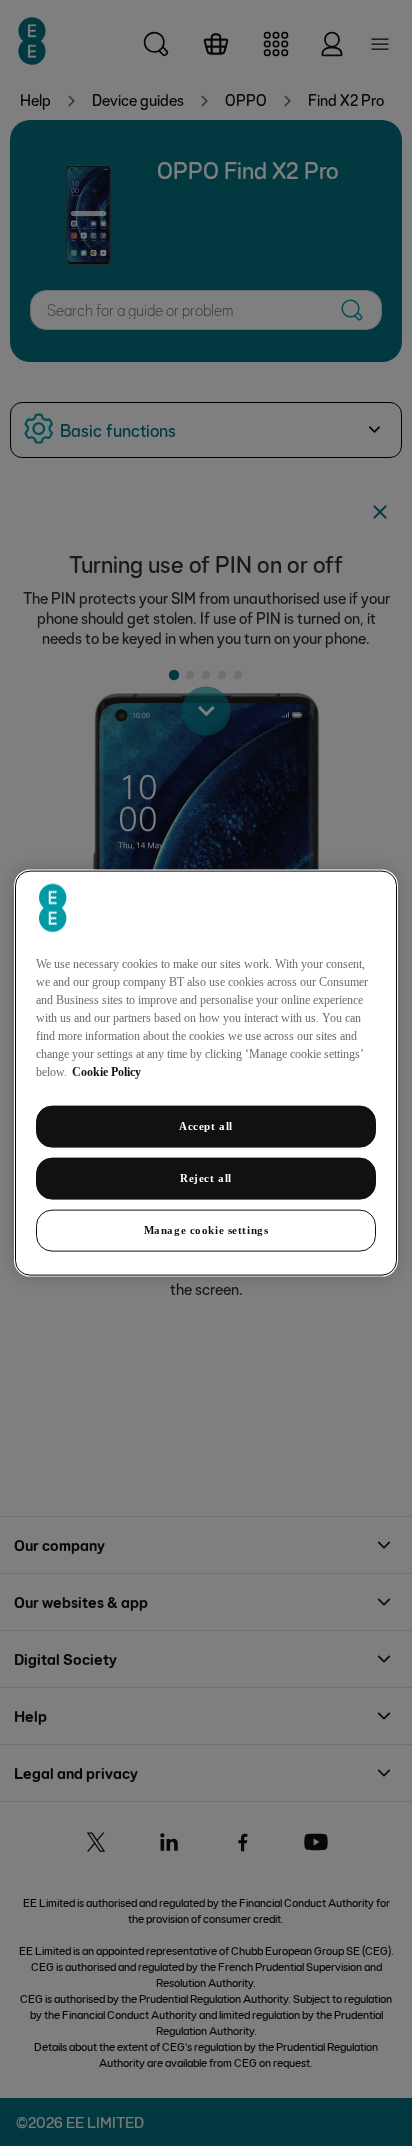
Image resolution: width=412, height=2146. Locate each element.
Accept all (206, 1126)
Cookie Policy (106, 1072)
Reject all (206, 1178)
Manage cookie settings (206, 1229)
